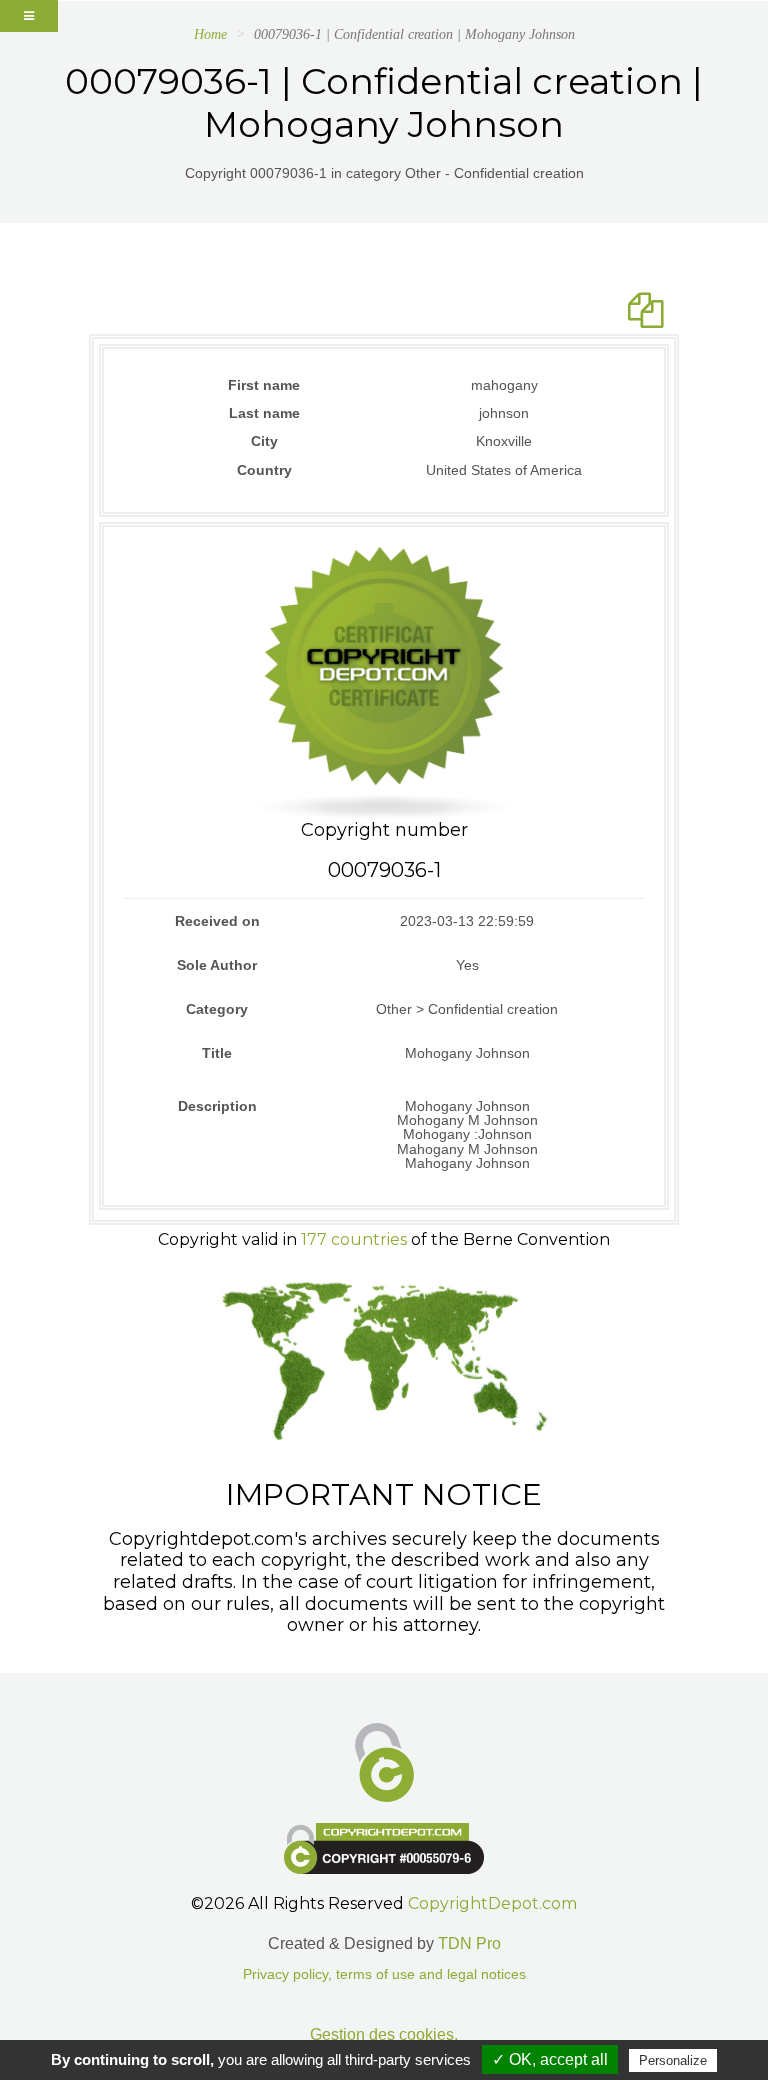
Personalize (673, 2060)
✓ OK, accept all (550, 2059)
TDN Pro (469, 1943)
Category (217, 1009)
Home (210, 34)
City (264, 441)
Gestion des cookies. (384, 2034)
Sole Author (217, 965)
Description (217, 1106)
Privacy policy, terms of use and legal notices (384, 1974)
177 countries (354, 1239)
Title (217, 1053)
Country (264, 470)
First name (264, 385)
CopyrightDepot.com (492, 1903)
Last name (264, 413)
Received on (217, 921)
